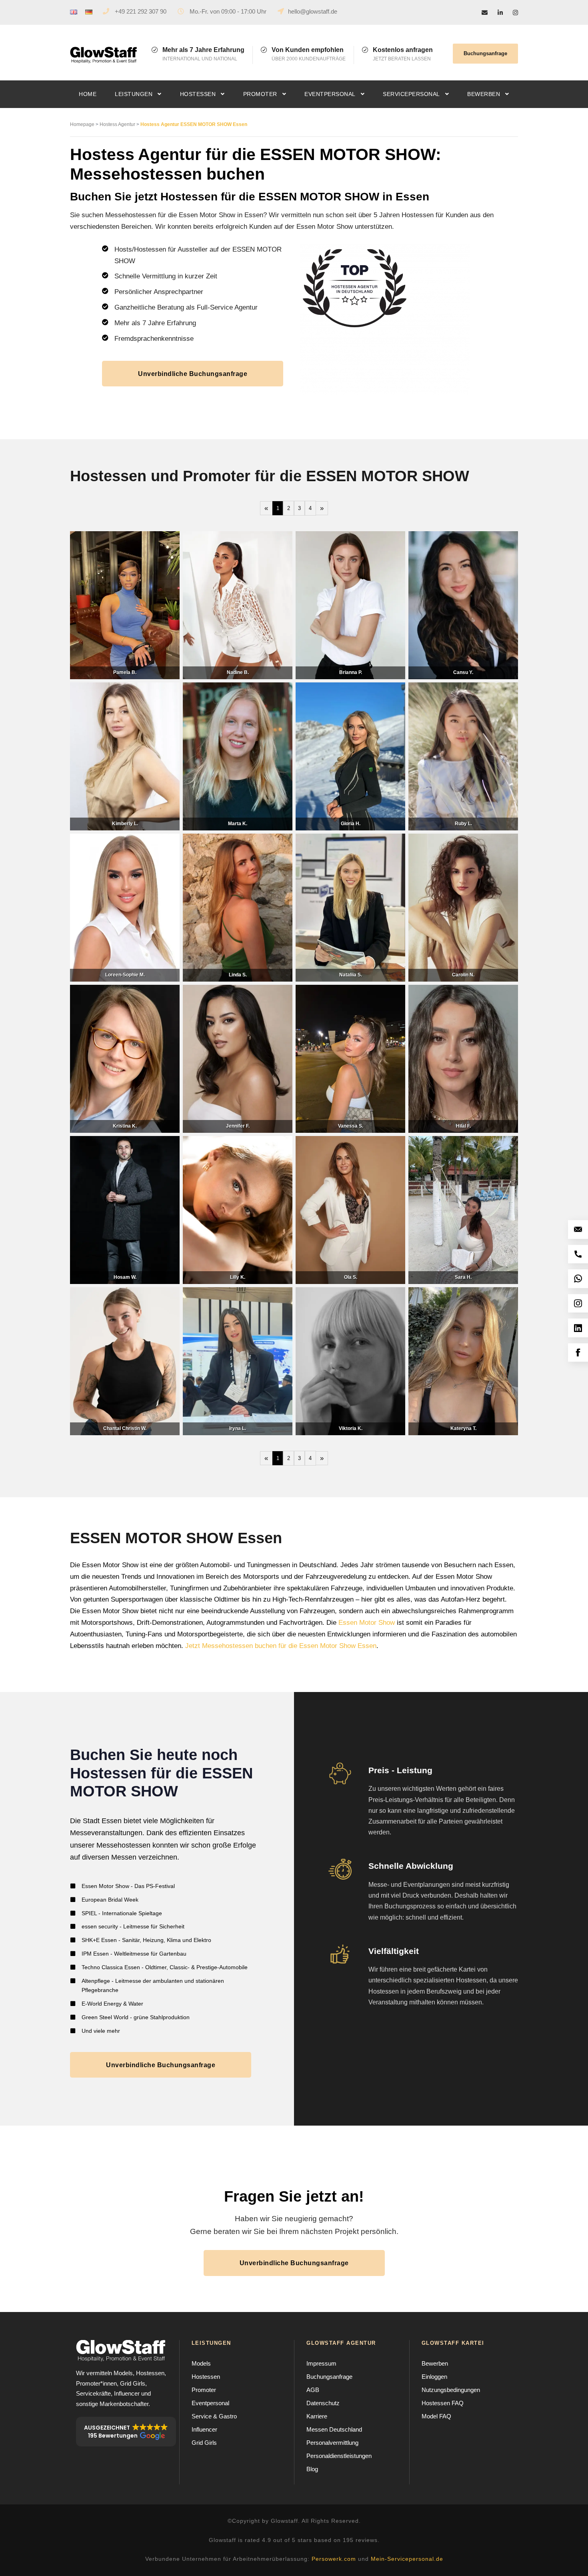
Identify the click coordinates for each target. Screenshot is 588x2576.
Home (88, 94)
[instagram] (515, 13)
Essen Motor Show (367, 1623)
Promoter (260, 94)
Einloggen (434, 2377)
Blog (312, 2469)
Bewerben (484, 94)
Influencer (204, 2429)
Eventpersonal (330, 94)
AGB (313, 2390)
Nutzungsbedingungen (451, 2390)
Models (201, 2363)
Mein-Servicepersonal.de (407, 2559)
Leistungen (134, 94)
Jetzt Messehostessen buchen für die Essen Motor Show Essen (281, 1646)
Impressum (321, 2363)
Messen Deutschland (334, 2429)
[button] (126, 2432)
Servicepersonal (411, 94)
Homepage (82, 124)
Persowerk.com (334, 2559)
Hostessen (198, 94)
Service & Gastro (214, 2416)
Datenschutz (323, 2403)
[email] (485, 13)
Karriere (317, 2416)
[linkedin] (500, 13)
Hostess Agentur (117, 124)
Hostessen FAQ (443, 2403)
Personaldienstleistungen (339, 2456)
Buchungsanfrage (485, 53)
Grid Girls (204, 2443)
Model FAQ (436, 2416)
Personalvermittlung (332, 2443)
